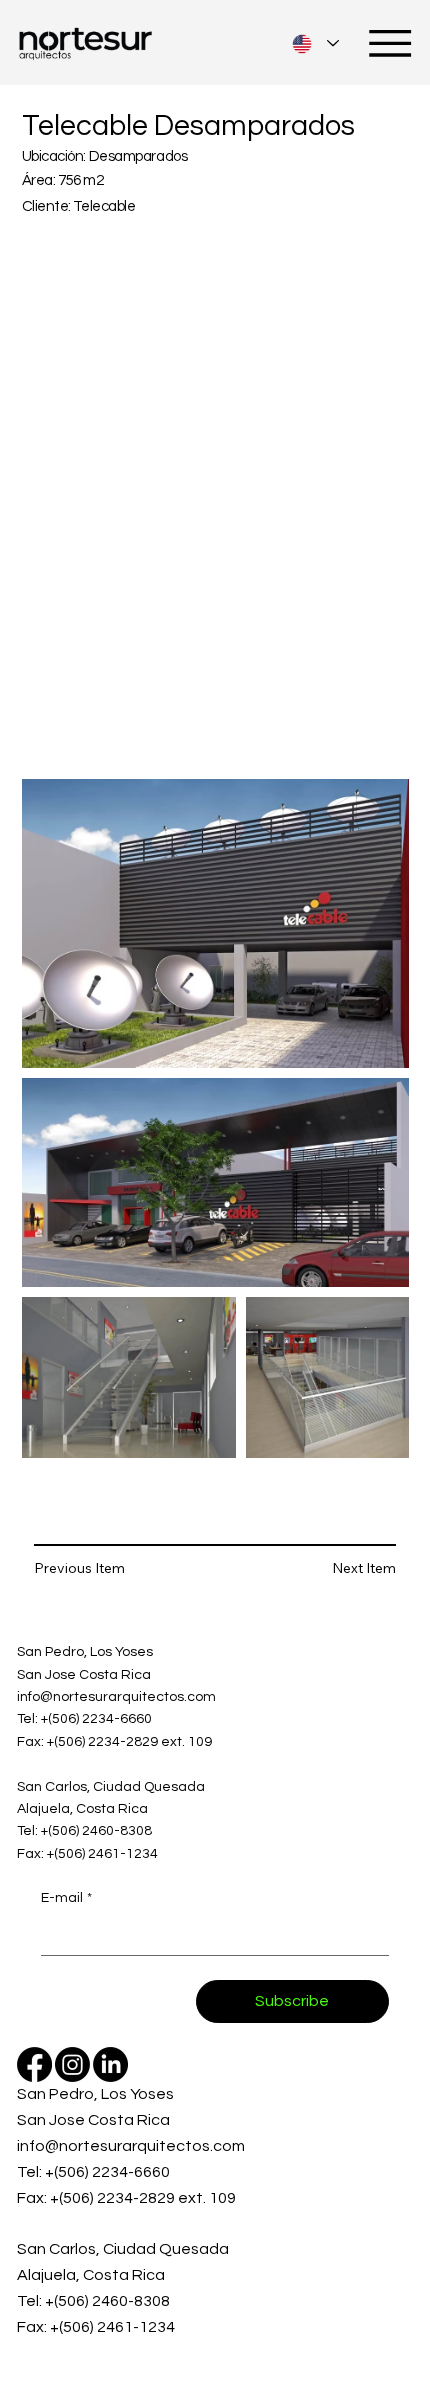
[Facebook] (34, 2064)
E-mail (66, 1898)
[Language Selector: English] (315, 43)
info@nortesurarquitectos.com (116, 1697)
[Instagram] (72, 2064)
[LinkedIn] (110, 2064)
